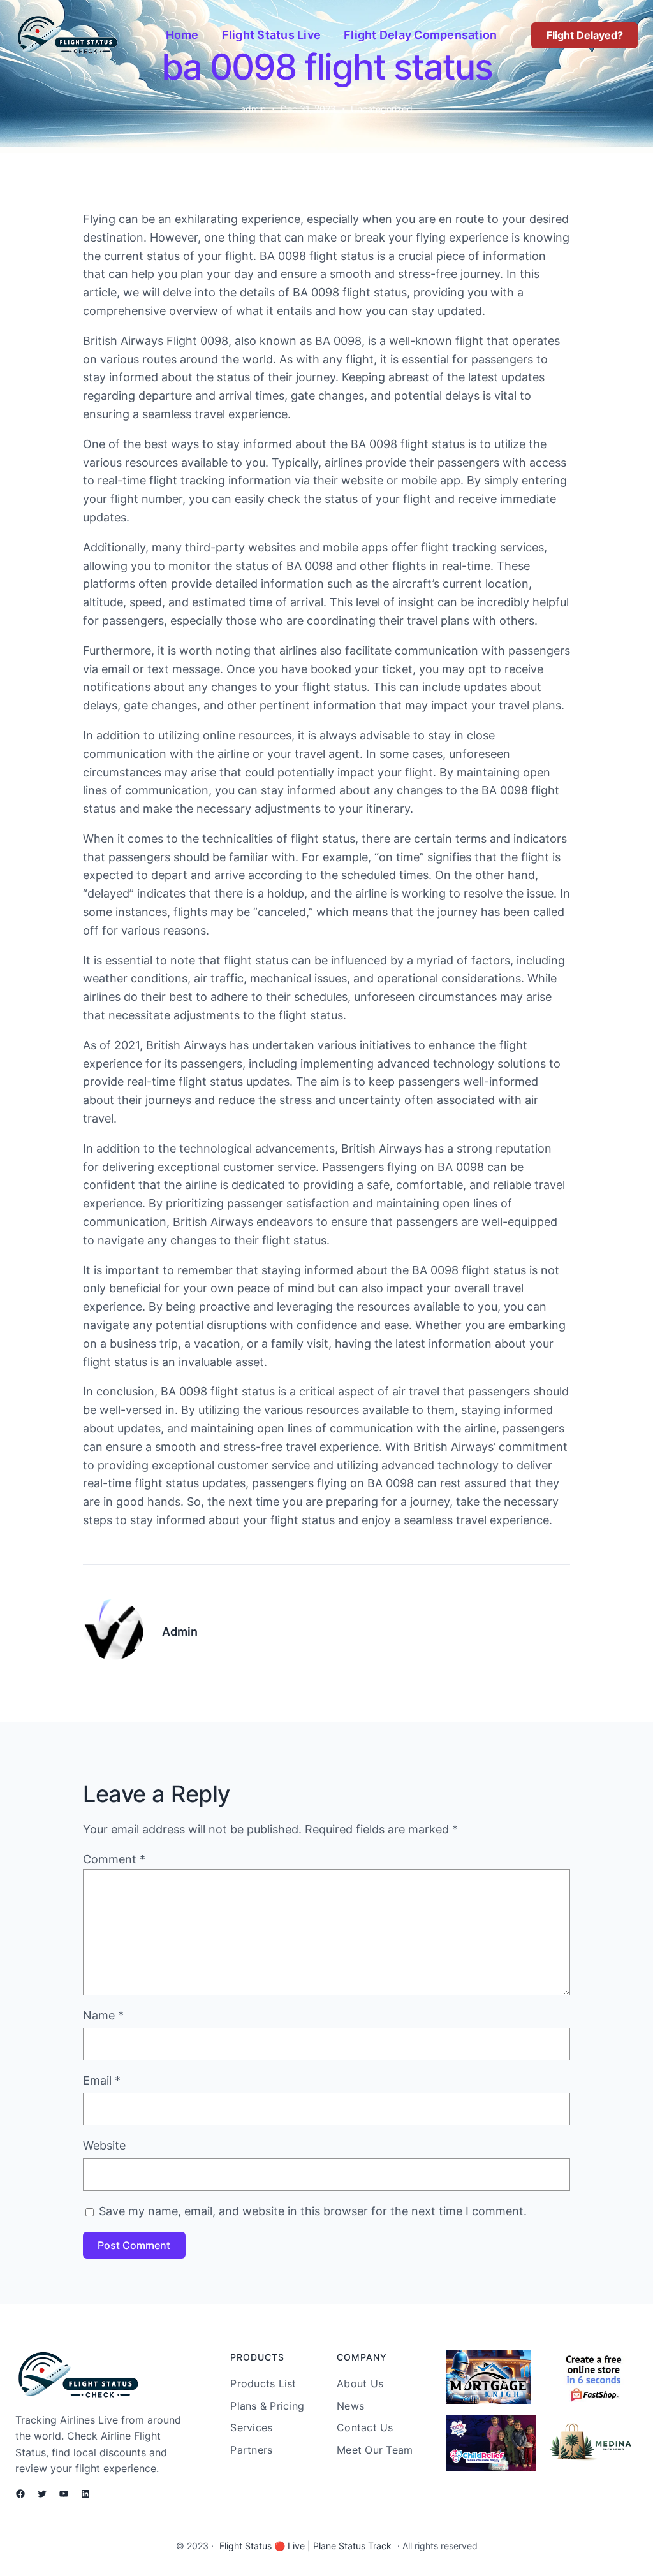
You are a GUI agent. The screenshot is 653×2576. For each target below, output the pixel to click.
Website (104, 2145)
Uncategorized (382, 109)
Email (102, 2080)
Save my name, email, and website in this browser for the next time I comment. (313, 2211)
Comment (114, 1859)
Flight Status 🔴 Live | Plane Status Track (305, 2546)
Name (103, 2015)
